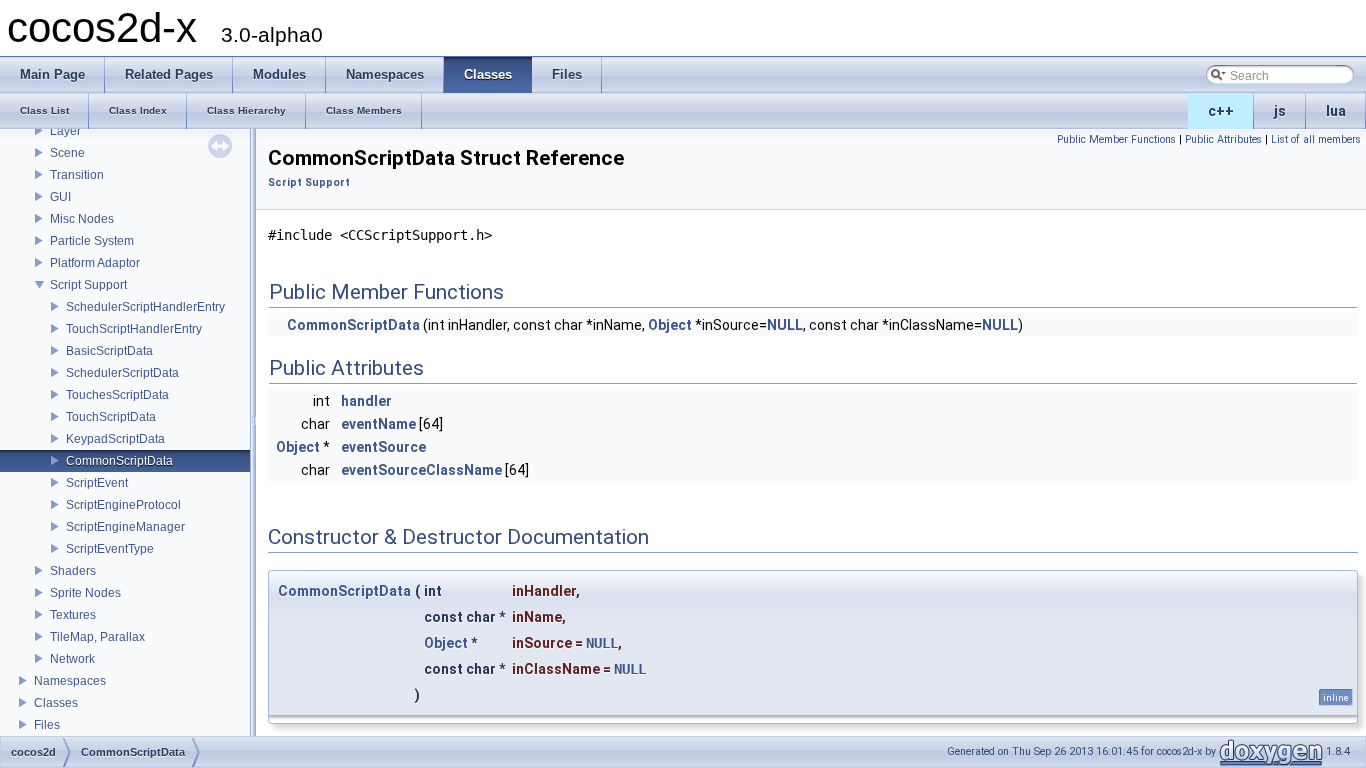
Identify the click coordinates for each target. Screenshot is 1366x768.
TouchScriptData (111, 417)
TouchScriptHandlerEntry (134, 329)
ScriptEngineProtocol (123, 505)
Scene (67, 153)
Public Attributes (1223, 139)
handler (366, 401)
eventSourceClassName (421, 470)
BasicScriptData (109, 351)
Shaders (73, 571)
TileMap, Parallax (97, 637)
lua (1336, 111)
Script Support (88, 285)
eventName (378, 424)
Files (47, 725)
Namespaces (70, 681)
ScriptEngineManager (125, 527)
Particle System (92, 241)
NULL (785, 325)
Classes (56, 703)
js (1280, 111)
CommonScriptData (119, 461)
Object (670, 325)
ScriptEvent (97, 483)
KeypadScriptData (115, 439)
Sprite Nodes (85, 593)
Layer (65, 131)
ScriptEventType (110, 549)
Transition (77, 175)
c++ (1221, 111)
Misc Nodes (82, 219)
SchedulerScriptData (122, 373)
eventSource (383, 447)
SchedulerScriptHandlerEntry (145, 307)
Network (72, 659)
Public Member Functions (1116, 139)
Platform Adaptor (95, 263)
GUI (60, 197)
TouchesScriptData (117, 395)
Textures (73, 615)
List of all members (1316, 139)
